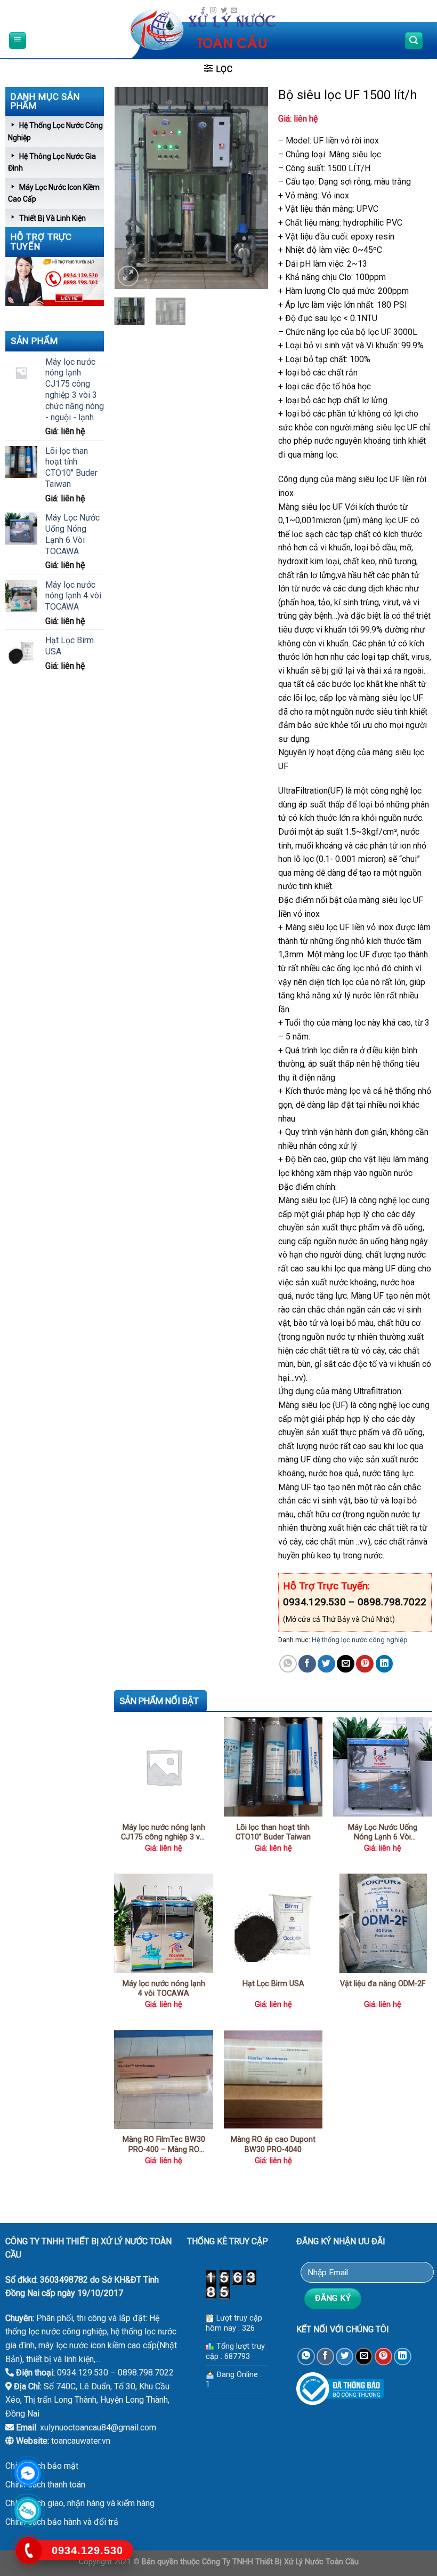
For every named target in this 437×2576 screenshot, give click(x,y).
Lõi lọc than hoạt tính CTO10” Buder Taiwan (273, 1833)
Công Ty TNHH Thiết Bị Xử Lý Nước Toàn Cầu (280, 2562)
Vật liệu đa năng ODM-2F (383, 1984)
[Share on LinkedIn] (385, 1664)
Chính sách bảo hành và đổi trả (62, 2522)
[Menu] (18, 41)
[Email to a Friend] (346, 1664)
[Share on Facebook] (307, 1664)
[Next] (252, 188)
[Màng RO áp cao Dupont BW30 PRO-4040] (273, 2079)
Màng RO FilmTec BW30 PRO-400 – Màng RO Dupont (164, 2145)
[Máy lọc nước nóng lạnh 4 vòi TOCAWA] (164, 1923)
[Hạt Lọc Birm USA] (273, 1923)
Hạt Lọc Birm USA (273, 1984)
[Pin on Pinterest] (365, 1664)
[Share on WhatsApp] (288, 1664)
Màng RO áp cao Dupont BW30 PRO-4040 (273, 2145)
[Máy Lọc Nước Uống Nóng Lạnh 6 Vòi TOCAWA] (383, 1767)
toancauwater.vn (81, 2441)
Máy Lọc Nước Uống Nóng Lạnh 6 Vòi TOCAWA (383, 1833)
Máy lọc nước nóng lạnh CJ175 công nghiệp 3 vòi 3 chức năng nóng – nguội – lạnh (164, 1833)
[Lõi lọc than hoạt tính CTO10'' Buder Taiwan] (273, 1767)
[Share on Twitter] (326, 1664)
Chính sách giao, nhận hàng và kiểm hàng (80, 2503)
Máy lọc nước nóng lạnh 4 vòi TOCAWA (164, 1989)
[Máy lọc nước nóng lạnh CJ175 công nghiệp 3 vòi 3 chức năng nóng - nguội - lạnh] (164, 1767)
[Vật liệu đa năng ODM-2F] (383, 1923)
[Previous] (131, 188)
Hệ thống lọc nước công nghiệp (360, 1640)
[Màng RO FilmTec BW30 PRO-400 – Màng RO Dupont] (164, 2079)
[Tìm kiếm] (414, 41)
